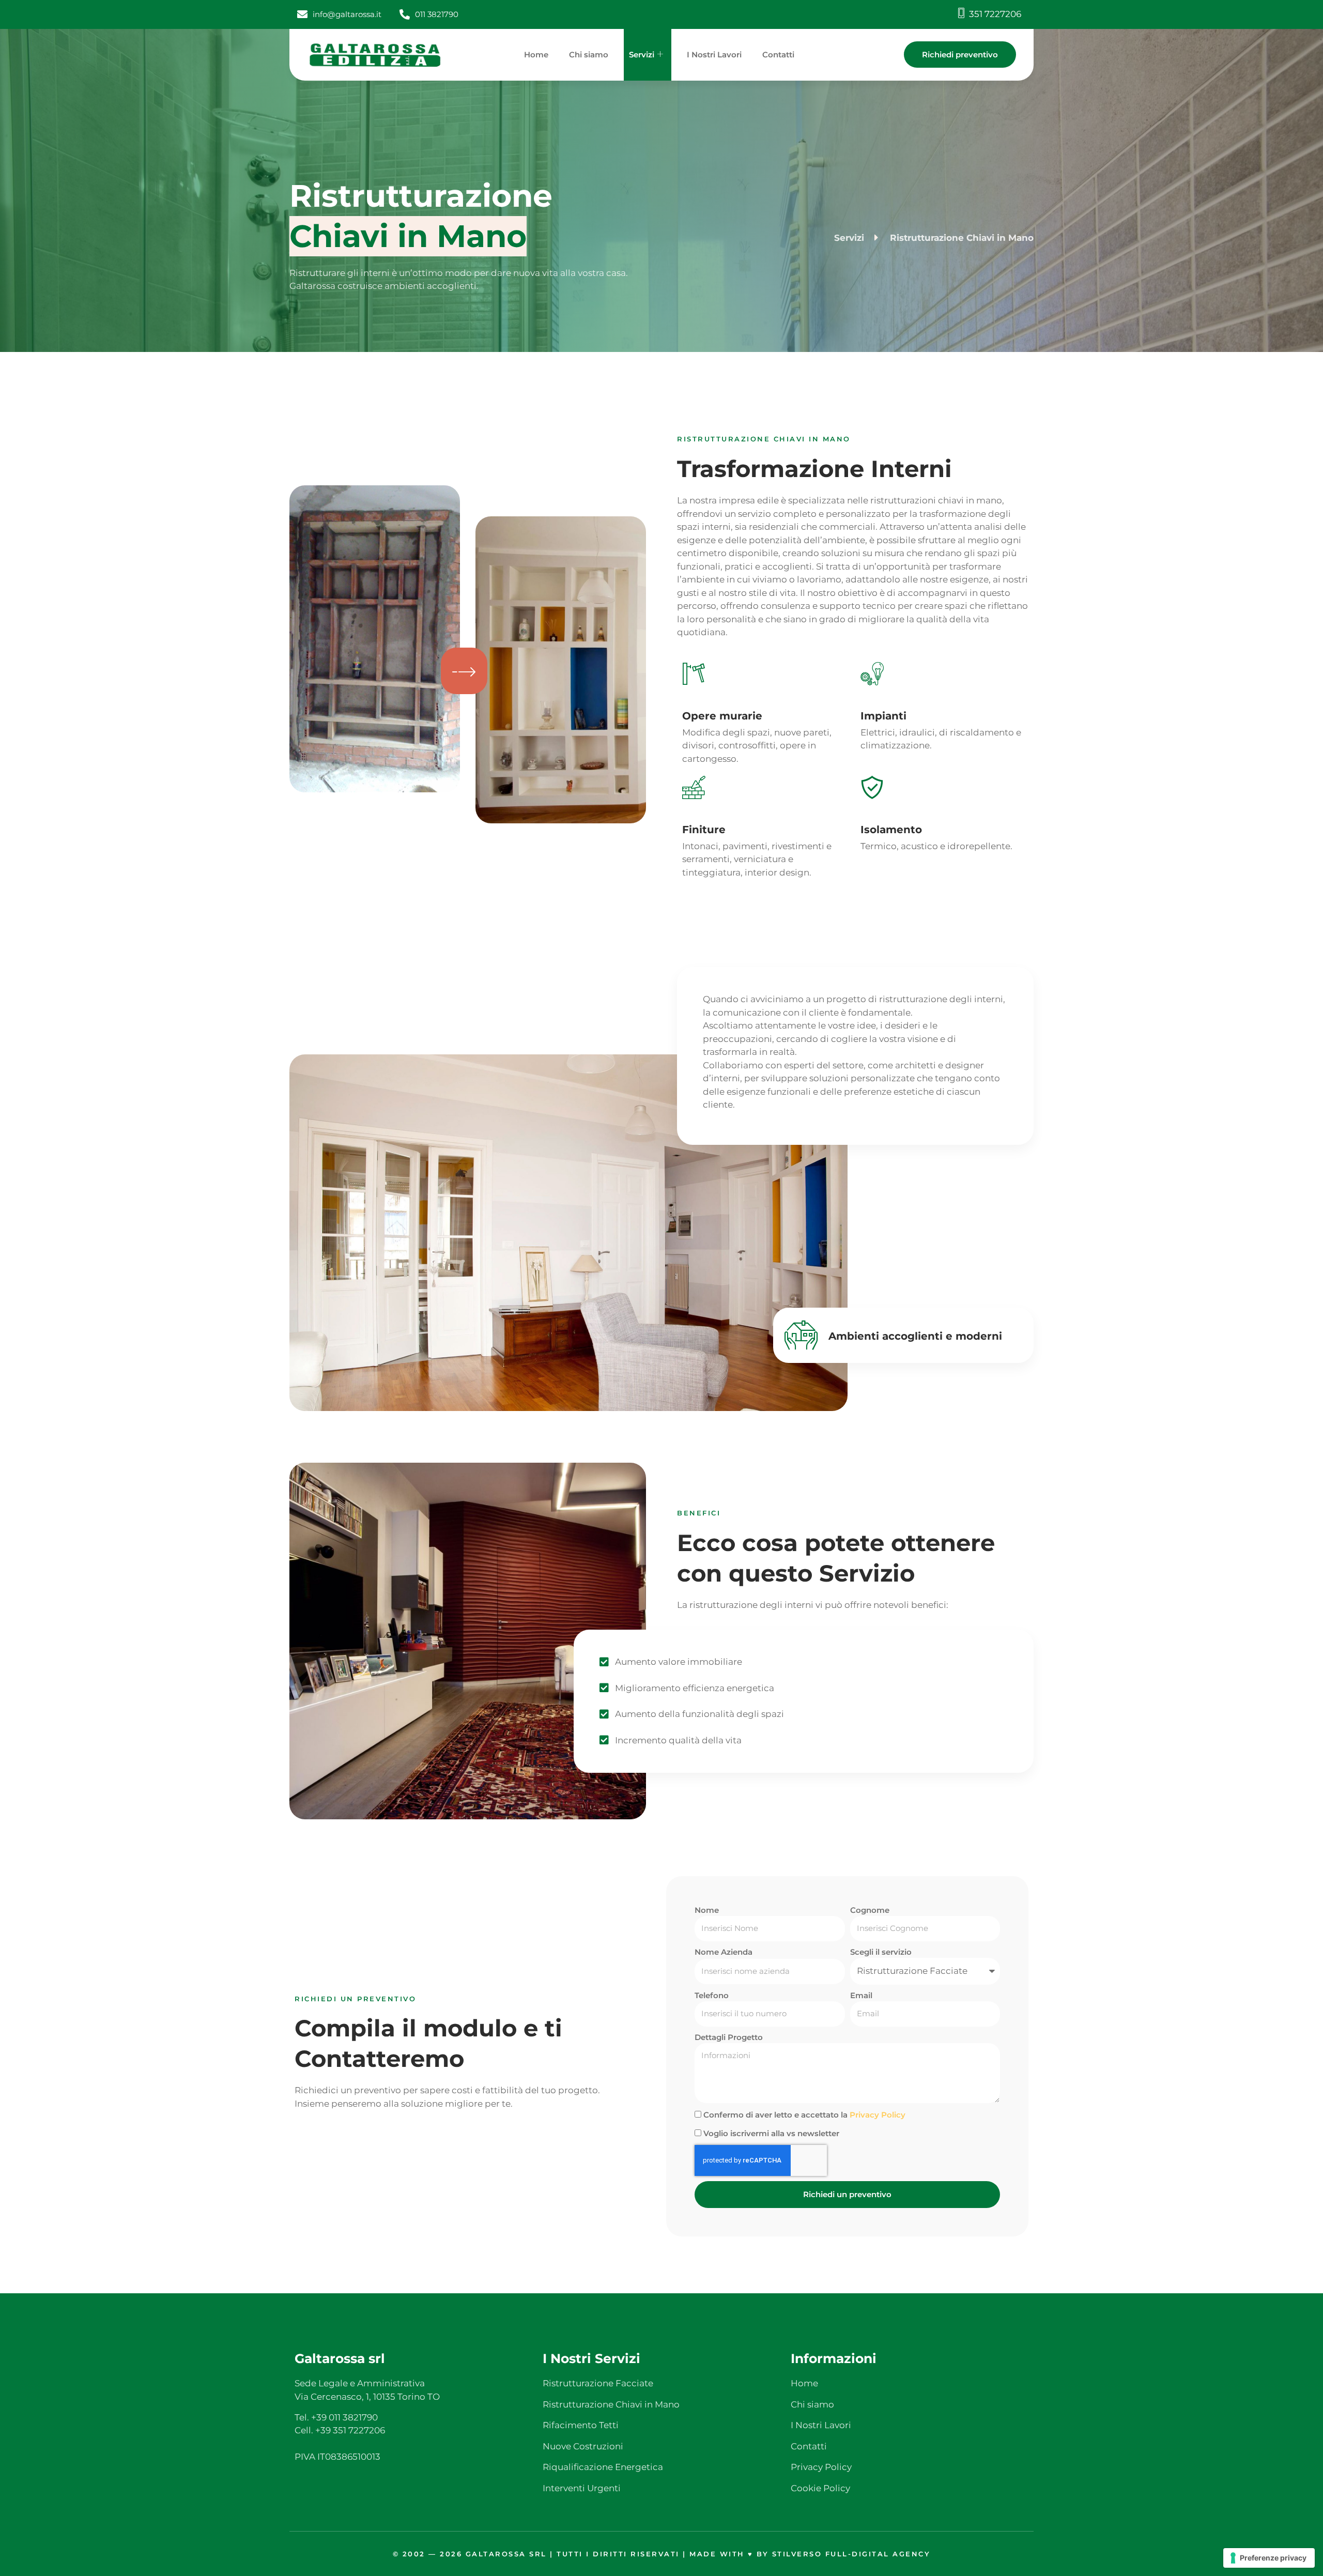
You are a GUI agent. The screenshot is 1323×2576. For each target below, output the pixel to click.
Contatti (778, 55)
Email (861, 1995)
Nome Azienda (724, 1952)
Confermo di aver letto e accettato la (804, 2115)
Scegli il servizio (881, 1952)
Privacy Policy (878, 2115)
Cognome (870, 1910)
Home (536, 55)
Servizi (642, 55)
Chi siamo (589, 55)
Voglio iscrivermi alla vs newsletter (771, 2133)
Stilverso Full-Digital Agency (851, 2554)
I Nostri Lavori (714, 55)
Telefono (712, 1995)
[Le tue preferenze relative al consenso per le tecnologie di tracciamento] (1269, 2558)
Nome (707, 1910)
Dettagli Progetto (729, 2037)
